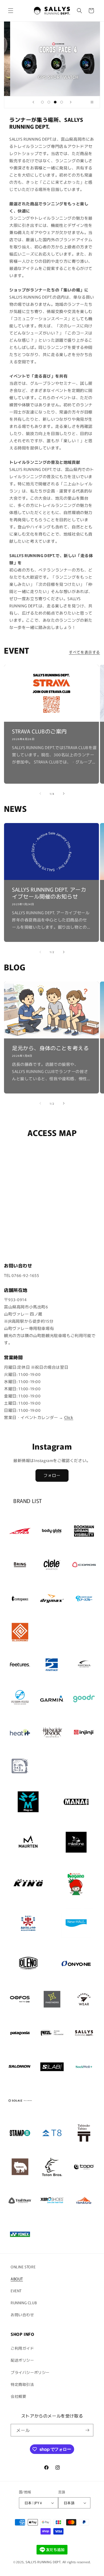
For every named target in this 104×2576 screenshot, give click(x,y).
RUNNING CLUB (24, 2303)
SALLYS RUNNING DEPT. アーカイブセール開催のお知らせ (49, 893)
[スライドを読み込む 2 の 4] (49, 102)
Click (69, 1417)
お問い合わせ (22, 2315)
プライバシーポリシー (30, 2372)
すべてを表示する (84, 652)
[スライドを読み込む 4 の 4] (62, 102)
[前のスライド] (33, 102)
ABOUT (17, 2279)
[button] (11, 11)
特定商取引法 (22, 2384)
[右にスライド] (64, 794)
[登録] (87, 2430)
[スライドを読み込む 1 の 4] (42, 102)
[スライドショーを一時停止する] (94, 102)
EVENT (16, 2291)
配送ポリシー (22, 2360)
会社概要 (18, 2396)
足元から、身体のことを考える (50, 1048)
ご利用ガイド (22, 2348)
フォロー (52, 1475)
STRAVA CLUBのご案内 (39, 731)
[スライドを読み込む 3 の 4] (55, 102)
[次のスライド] (71, 102)
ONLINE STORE (23, 2267)
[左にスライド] (40, 794)
